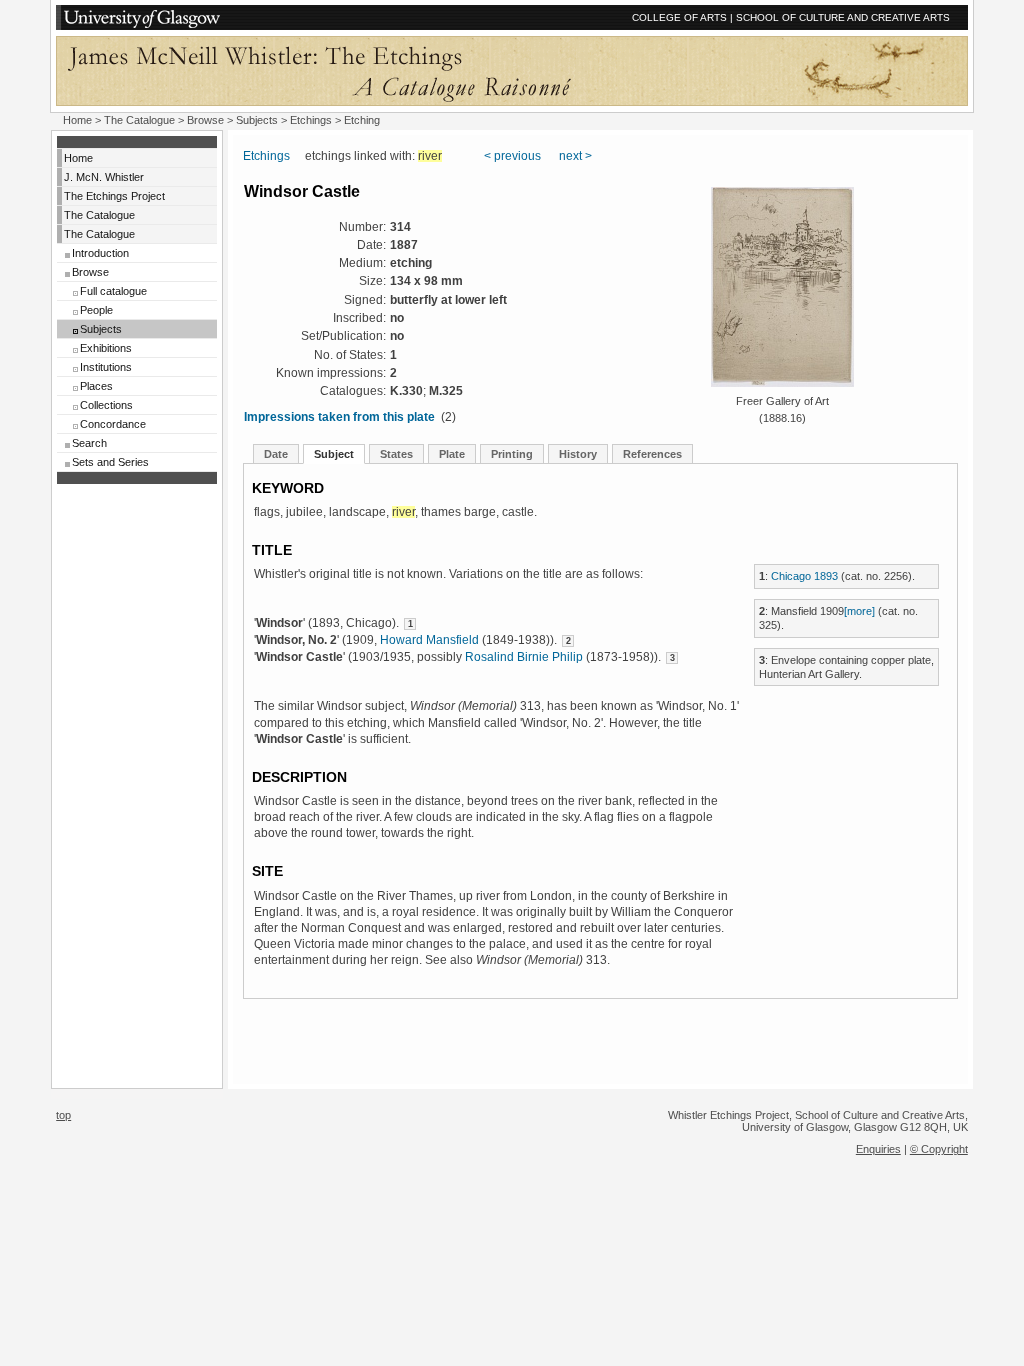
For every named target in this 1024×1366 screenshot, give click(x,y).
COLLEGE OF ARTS (679, 17)
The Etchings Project (114, 196)
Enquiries (878, 1149)
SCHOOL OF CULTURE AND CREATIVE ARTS (843, 17)
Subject (334, 454)
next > (575, 156)
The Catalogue (139, 120)
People (96, 310)
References (652, 454)
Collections (106, 405)
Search (89, 443)
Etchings (311, 120)
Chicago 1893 (804, 576)
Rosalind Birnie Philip (524, 657)
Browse (90, 272)
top (63, 1115)
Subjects (101, 329)
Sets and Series (110, 462)
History (578, 454)
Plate (452, 454)
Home (77, 120)
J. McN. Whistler (104, 177)
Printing (512, 454)
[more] (859, 611)
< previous (512, 156)
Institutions (106, 367)
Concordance (113, 424)
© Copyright (939, 1149)
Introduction (100, 253)
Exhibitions (106, 348)
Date (276, 454)
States (396, 454)
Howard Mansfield (429, 640)
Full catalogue (113, 291)
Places (96, 386)
